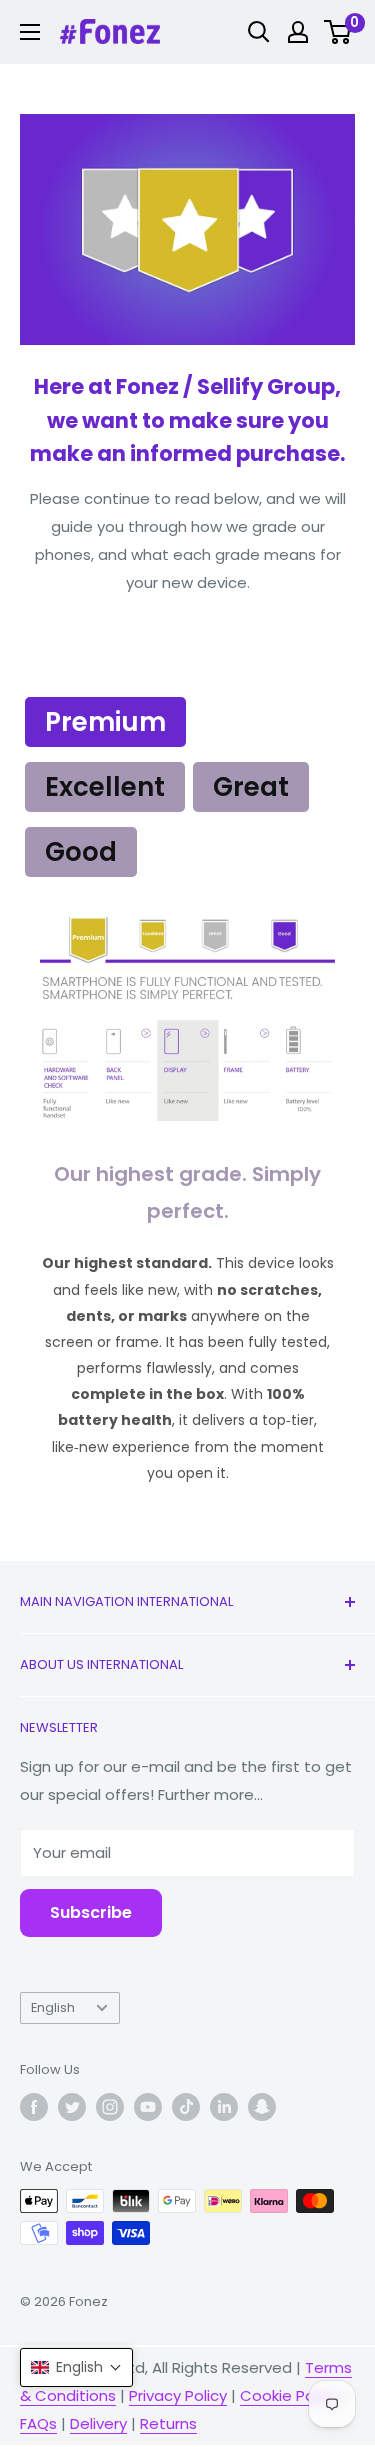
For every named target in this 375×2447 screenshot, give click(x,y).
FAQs (38, 2423)
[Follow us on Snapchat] (262, 2107)
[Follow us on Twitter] (72, 2107)
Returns (168, 2423)
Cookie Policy (289, 2395)
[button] (76, 2367)
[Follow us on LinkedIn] (224, 2107)
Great (251, 787)
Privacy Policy (178, 2395)
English (53, 2007)
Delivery (98, 2423)
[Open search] (259, 32)
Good (81, 852)
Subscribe (91, 1912)
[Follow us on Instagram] (110, 2107)
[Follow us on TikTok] (186, 2107)
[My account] (298, 32)
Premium (105, 722)
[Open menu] (30, 32)
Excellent (105, 787)
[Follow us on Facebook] (34, 2107)
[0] (338, 32)
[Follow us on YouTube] (148, 2107)
